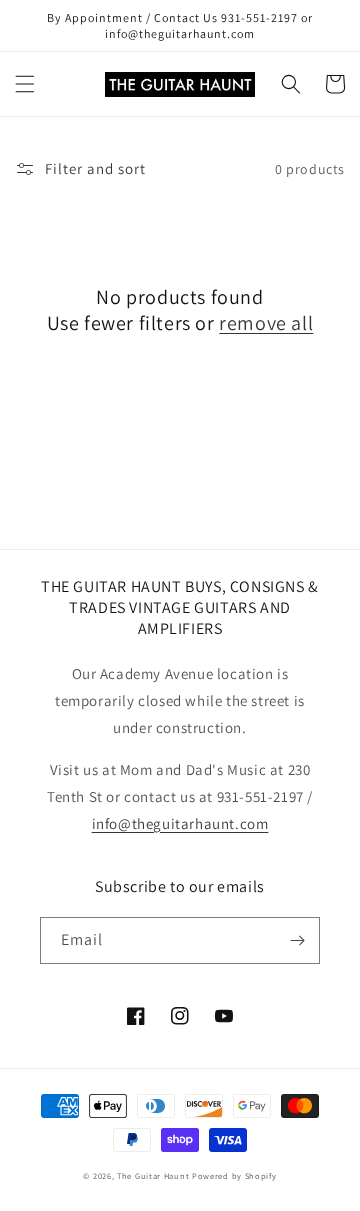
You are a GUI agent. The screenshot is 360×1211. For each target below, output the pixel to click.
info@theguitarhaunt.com (180, 823)
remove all (266, 323)
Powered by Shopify (234, 1175)
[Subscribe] (297, 940)
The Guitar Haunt (153, 1175)
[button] (25, 84)
